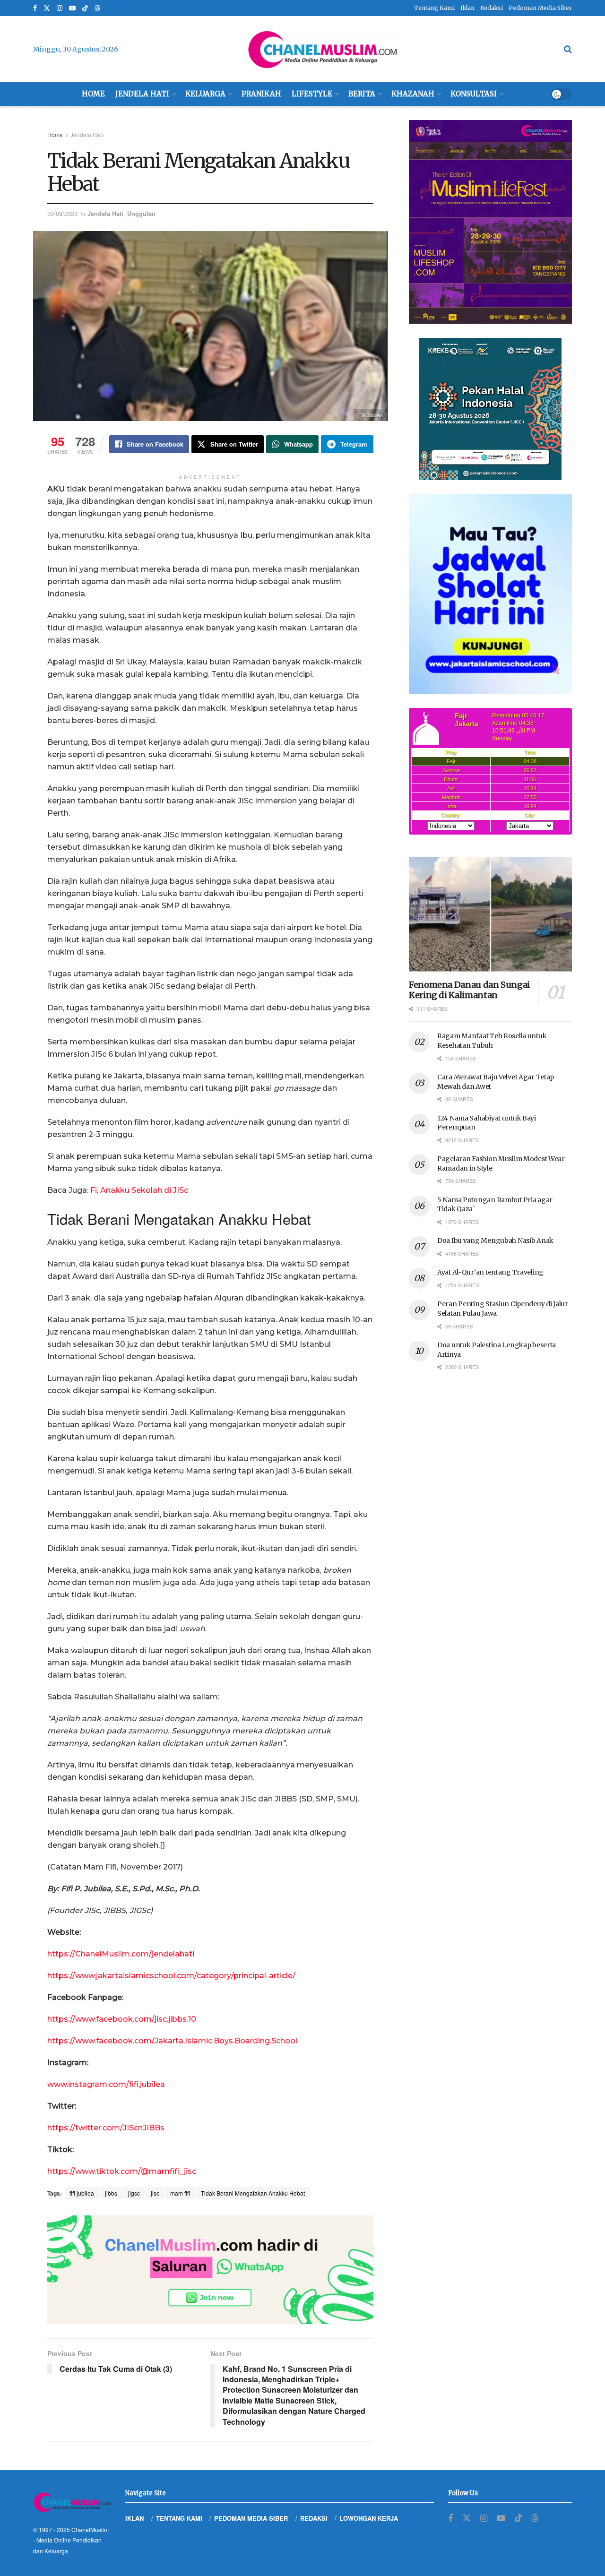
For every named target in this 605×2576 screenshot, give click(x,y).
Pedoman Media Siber (540, 8)
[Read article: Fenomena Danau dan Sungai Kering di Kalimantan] (490, 914)
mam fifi (180, 2193)
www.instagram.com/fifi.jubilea (106, 2084)
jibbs (111, 2193)
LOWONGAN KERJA (369, 2518)
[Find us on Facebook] (35, 8)
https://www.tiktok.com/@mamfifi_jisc (122, 2171)
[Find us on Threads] (97, 9)
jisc (155, 2193)
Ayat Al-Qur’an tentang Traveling (490, 1272)
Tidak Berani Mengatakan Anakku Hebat (253, 2193)
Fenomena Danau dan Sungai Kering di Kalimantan (469, 990)
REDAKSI (314, 2518)
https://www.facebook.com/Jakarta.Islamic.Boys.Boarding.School (172, 2041)
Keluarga (205, 94)
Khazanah (413, 94)
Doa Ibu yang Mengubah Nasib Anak (495, 1241)
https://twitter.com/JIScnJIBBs (106, 2128)
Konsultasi (474, 94)
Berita (362, 94)
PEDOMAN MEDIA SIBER (251, 2518)
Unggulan (141, 213)
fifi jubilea (82, 2193)
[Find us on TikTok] (85, 9)
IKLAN (134, 2518)
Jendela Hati (142, 94)
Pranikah (261, 94)
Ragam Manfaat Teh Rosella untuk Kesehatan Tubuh (492, 1041)
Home (93, 94)
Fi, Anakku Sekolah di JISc (139, 1190)
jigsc (134, 2193)
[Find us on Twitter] (47, 8)
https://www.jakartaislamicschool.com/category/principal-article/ (171, 1976)
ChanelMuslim (90, 2529)
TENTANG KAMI (179, 2518)
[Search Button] (568, 49)
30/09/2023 (62, 213)
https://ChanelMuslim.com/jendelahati (121, 1954)
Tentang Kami (434, 8)
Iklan (467, 8)
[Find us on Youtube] (72, 8)
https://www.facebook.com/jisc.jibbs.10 (122, 2019)
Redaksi (492, 8)
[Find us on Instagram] (60, 8)
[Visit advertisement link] (210, 2270)
